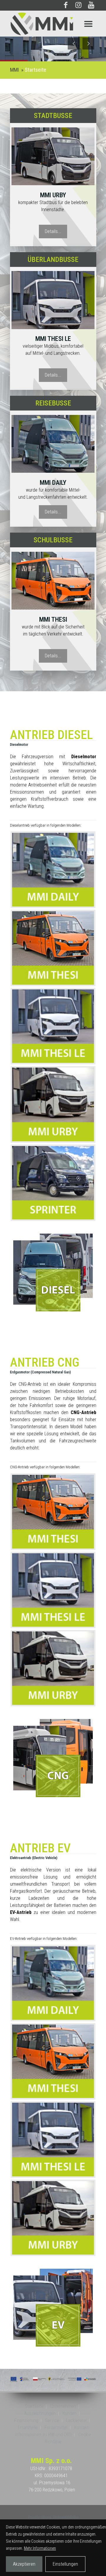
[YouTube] (91, 6)
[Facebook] (66, 6)
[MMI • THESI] (53, 444)
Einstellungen (65, 2564)
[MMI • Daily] (53, 581)
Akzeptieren (24, 2564)
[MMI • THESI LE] (53, 300)
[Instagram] (78, 6)
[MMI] (53, 24)
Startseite (35, 70)
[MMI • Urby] (53, 156)
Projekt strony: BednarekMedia (53, 2517)
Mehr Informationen (40, 2548)
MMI (14, 70)
